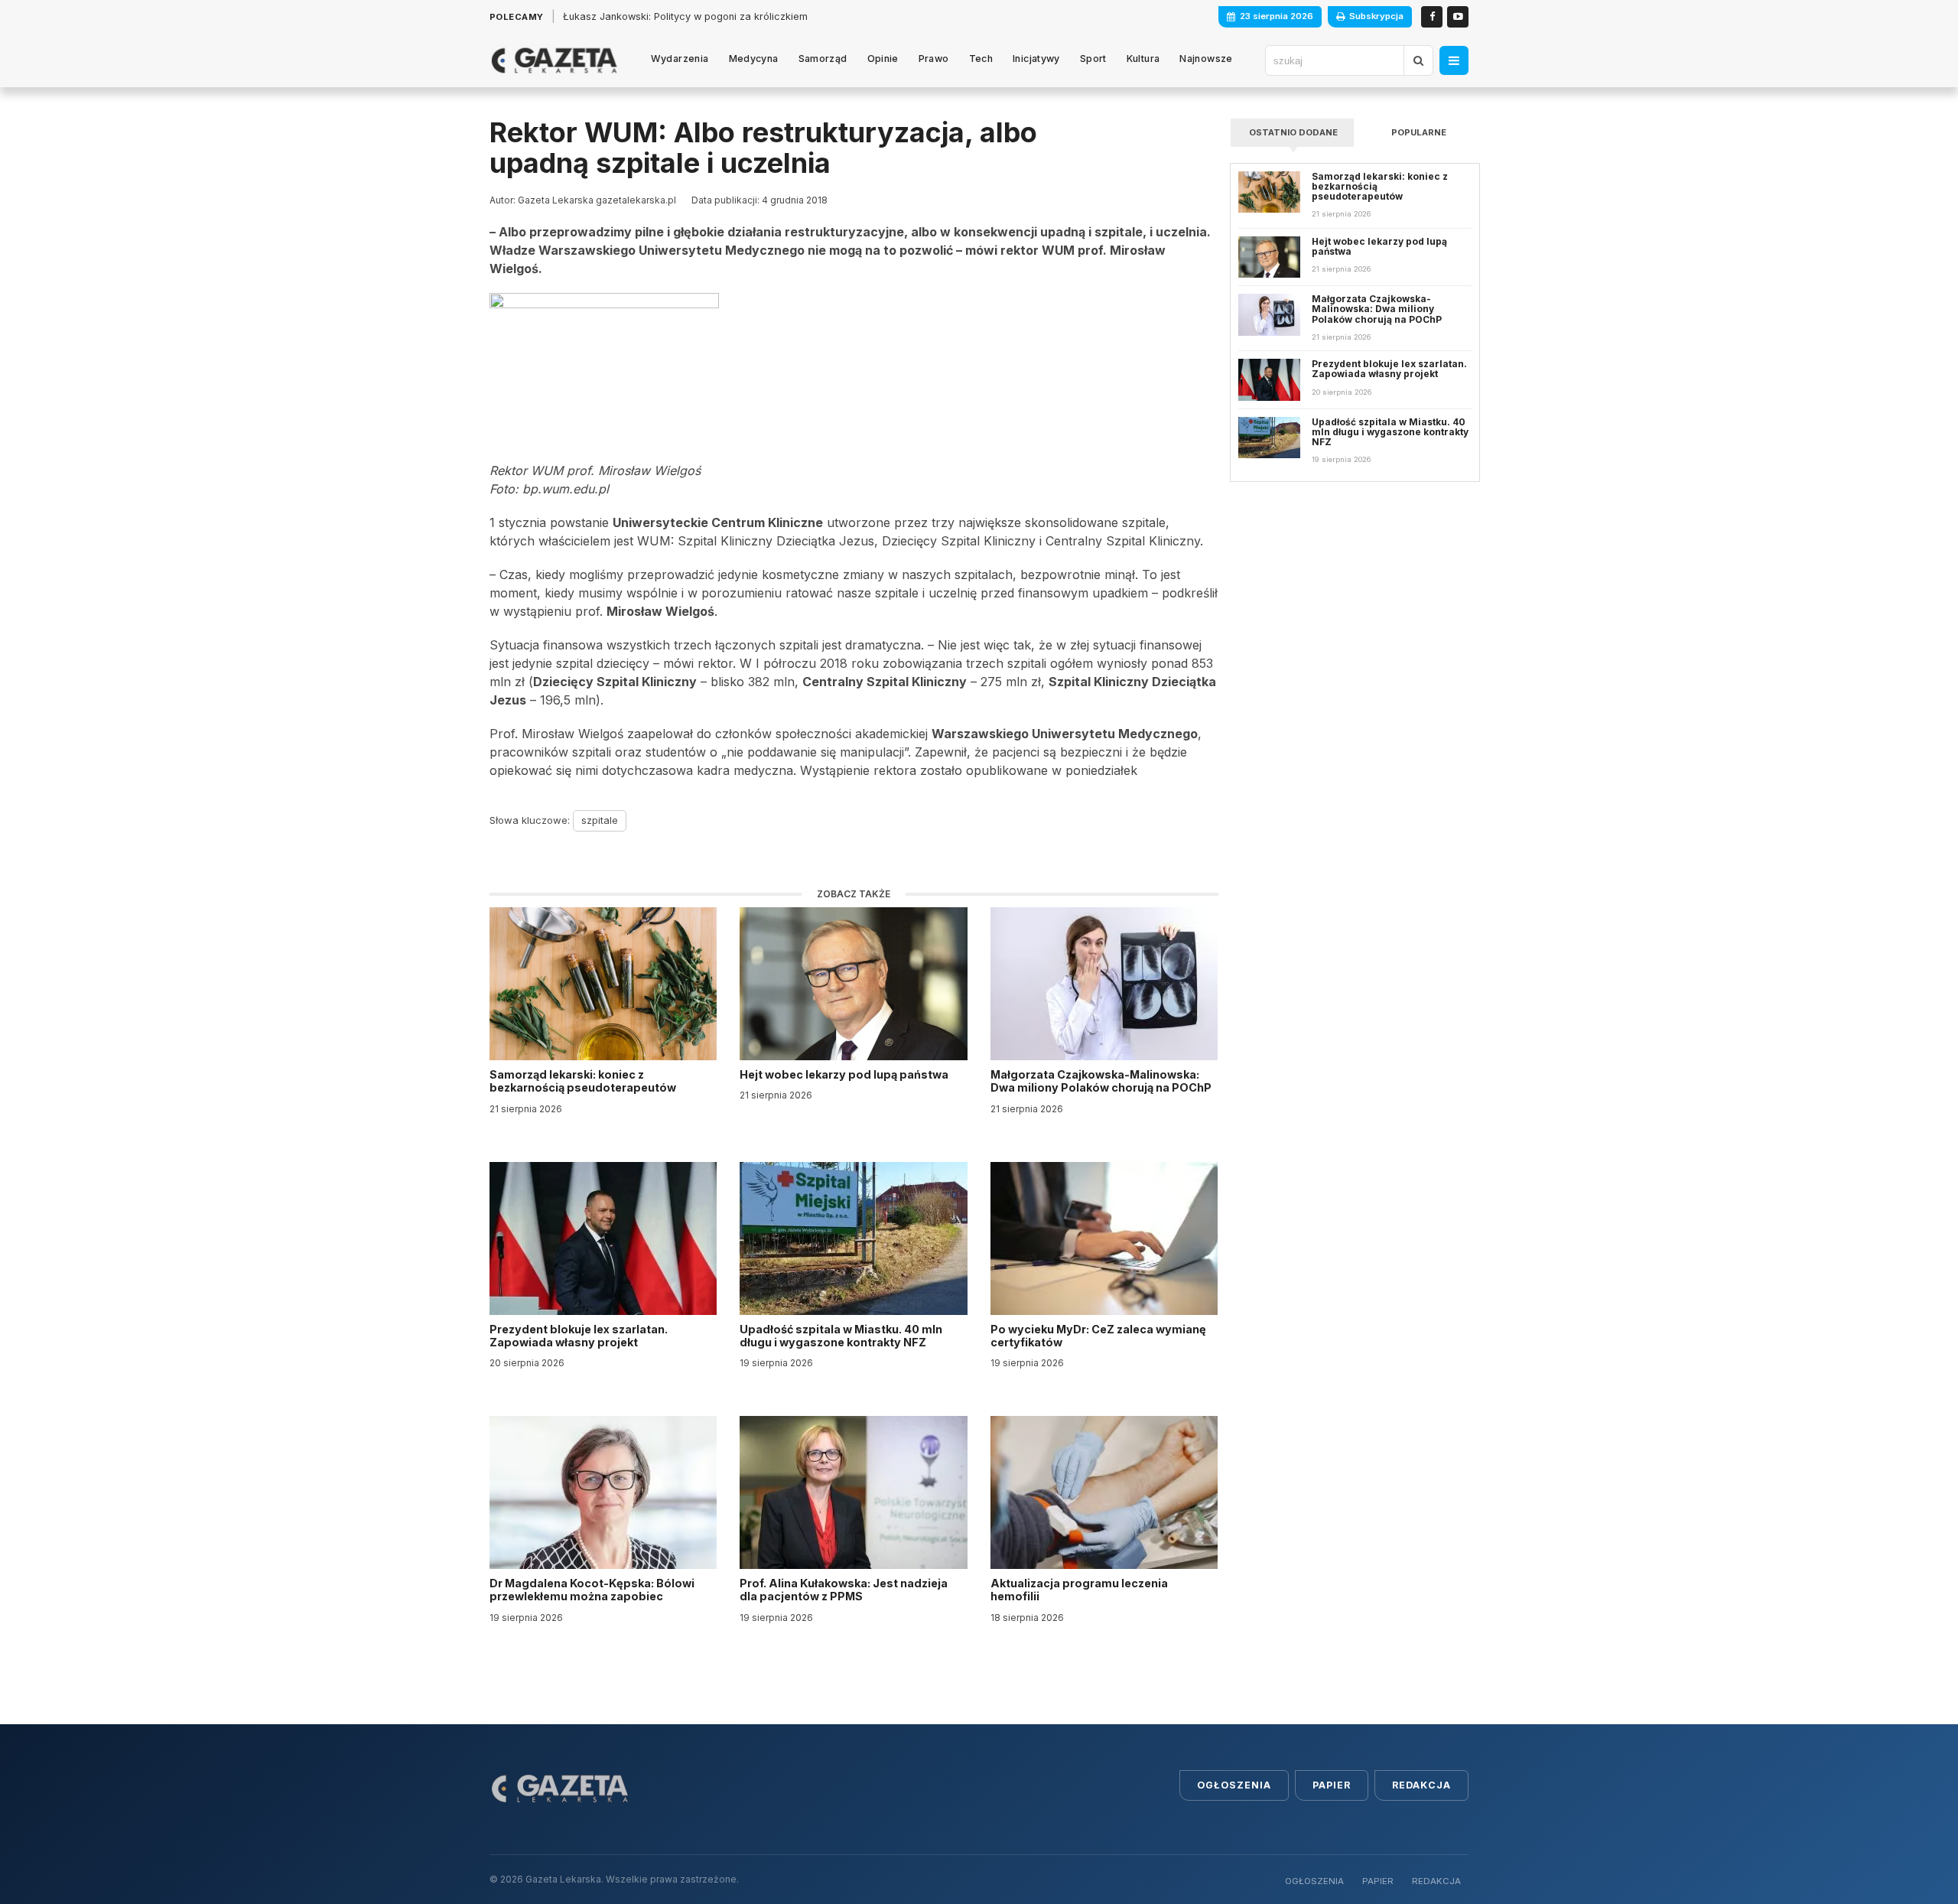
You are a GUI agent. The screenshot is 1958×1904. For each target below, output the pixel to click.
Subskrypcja (1376, 16)
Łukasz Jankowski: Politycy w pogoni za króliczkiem (685, 16)
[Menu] (1454, 60)
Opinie (883, 59)
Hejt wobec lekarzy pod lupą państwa (845, 1074)
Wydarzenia (680, 59)
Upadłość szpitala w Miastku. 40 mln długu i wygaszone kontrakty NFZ (841, 1336)
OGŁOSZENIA (1314, 1881)
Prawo (934, 59)
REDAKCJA (1436, 1881)
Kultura (1143, 59)
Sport (1093, 59)
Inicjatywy (1036, 59)
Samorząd (823, 59)
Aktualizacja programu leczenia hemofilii (1079, 1590)
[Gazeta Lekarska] (554, 60)
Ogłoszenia (1234, 1785)
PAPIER (1378, 1881)
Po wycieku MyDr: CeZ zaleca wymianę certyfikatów (1098, 1336)
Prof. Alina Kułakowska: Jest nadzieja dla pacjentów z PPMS (844, 1590)
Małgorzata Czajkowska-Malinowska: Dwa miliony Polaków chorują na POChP (1101, 1081)
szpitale (600, 820)
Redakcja (1421, 1785)
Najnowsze (1206, 59)
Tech (981, 59)
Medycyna (754, 59)
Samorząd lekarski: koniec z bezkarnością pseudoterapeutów (584, 1081)
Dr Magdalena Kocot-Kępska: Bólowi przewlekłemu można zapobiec (592, 1590)
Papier (1332, 1785)
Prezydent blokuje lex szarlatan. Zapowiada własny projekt (579, 1336)
